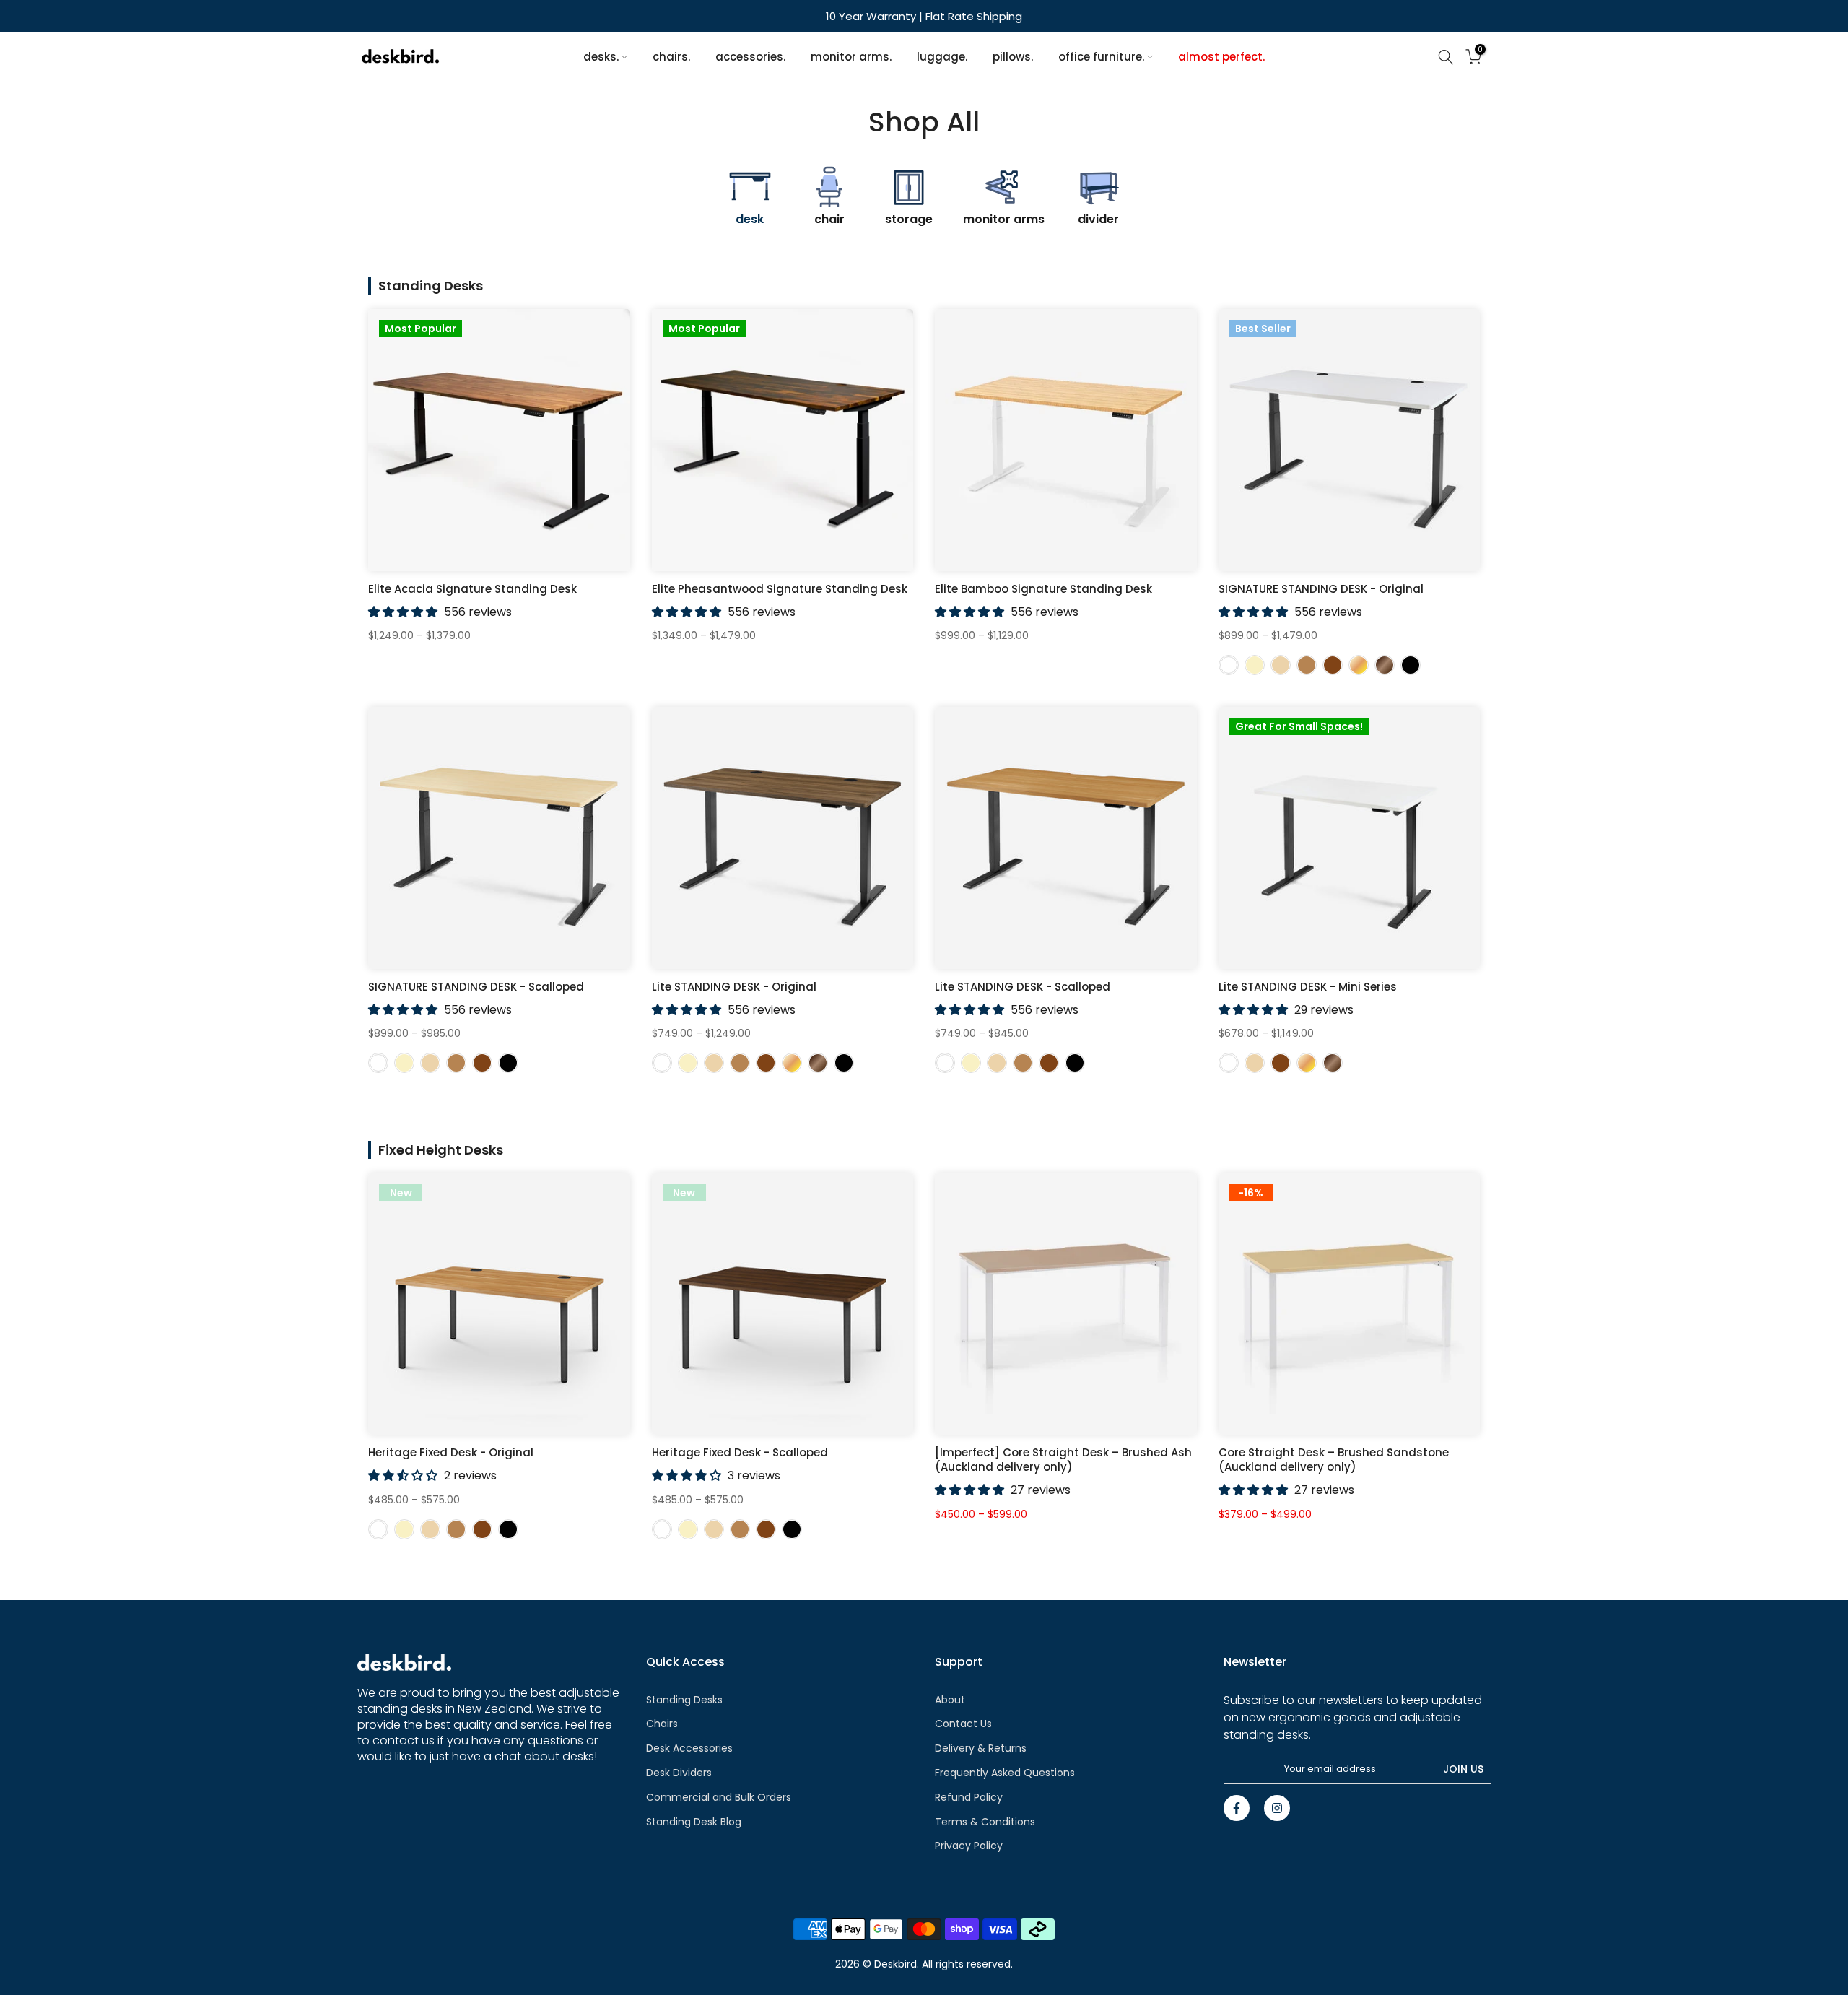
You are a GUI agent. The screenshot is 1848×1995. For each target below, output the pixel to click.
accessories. (750, 57)
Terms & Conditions (985, 1822)
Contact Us (963, 1724)
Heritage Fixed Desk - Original (451, 1452)
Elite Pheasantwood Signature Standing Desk (780, 589)
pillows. (1013, 57)
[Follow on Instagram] (1277, 1808)
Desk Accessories (689, 1748)
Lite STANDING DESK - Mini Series (1308, 987)
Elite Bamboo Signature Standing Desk (1043, 589)
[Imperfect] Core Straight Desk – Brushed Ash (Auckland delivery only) (1063, 1460)
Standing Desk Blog (694, 1822)
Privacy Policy (969, 1846)
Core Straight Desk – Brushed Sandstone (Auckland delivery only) (1334, 1460)
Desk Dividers (679, 1773)
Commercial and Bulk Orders (719, 1797)
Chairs (662, 1724)
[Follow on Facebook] (1237, 1808)
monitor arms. (851, 57)
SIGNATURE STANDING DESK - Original (1321, 589)
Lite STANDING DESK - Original (734, 987)
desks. (601, 57)
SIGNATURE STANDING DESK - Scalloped (476, 987)
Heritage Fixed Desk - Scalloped (740, 1452)
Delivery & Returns (981, 1748)
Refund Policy (969, 1797)
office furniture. (1101, 57)
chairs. (671, 57)
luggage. (942, 57)
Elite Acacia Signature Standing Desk (472, 589)
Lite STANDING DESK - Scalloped (1023, 987)
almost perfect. (1221, 57)
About (950, 1700)
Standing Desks (684, 1700)
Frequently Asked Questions (1005, 1773)
